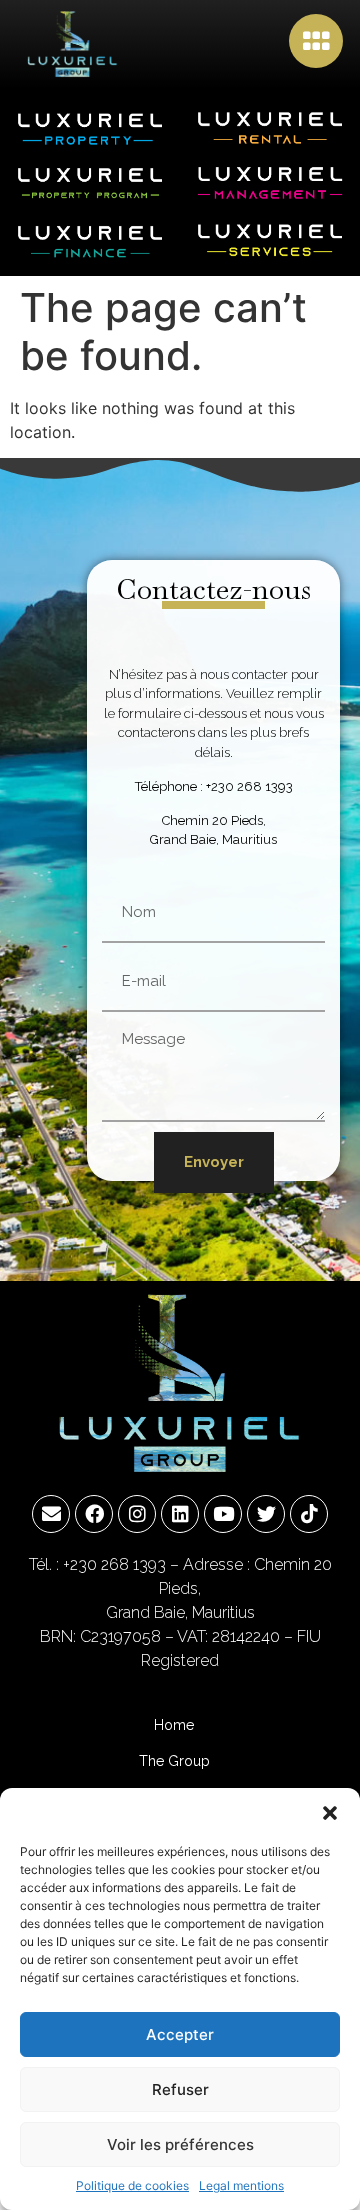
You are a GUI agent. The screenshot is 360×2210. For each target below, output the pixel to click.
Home (174, 1725)
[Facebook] (94, 1514)
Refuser (180, 2089)
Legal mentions (241, 2185)
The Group (174, 1761)
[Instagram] (137, 1514)
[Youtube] (223, 1514)
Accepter (180, 2034)
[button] (330, 1813)
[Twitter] (266, 1514)
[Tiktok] (309, 1514)
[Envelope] (51, 1514)
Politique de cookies (132, 2185)
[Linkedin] (180, 1514)
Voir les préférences (180, 2144)
